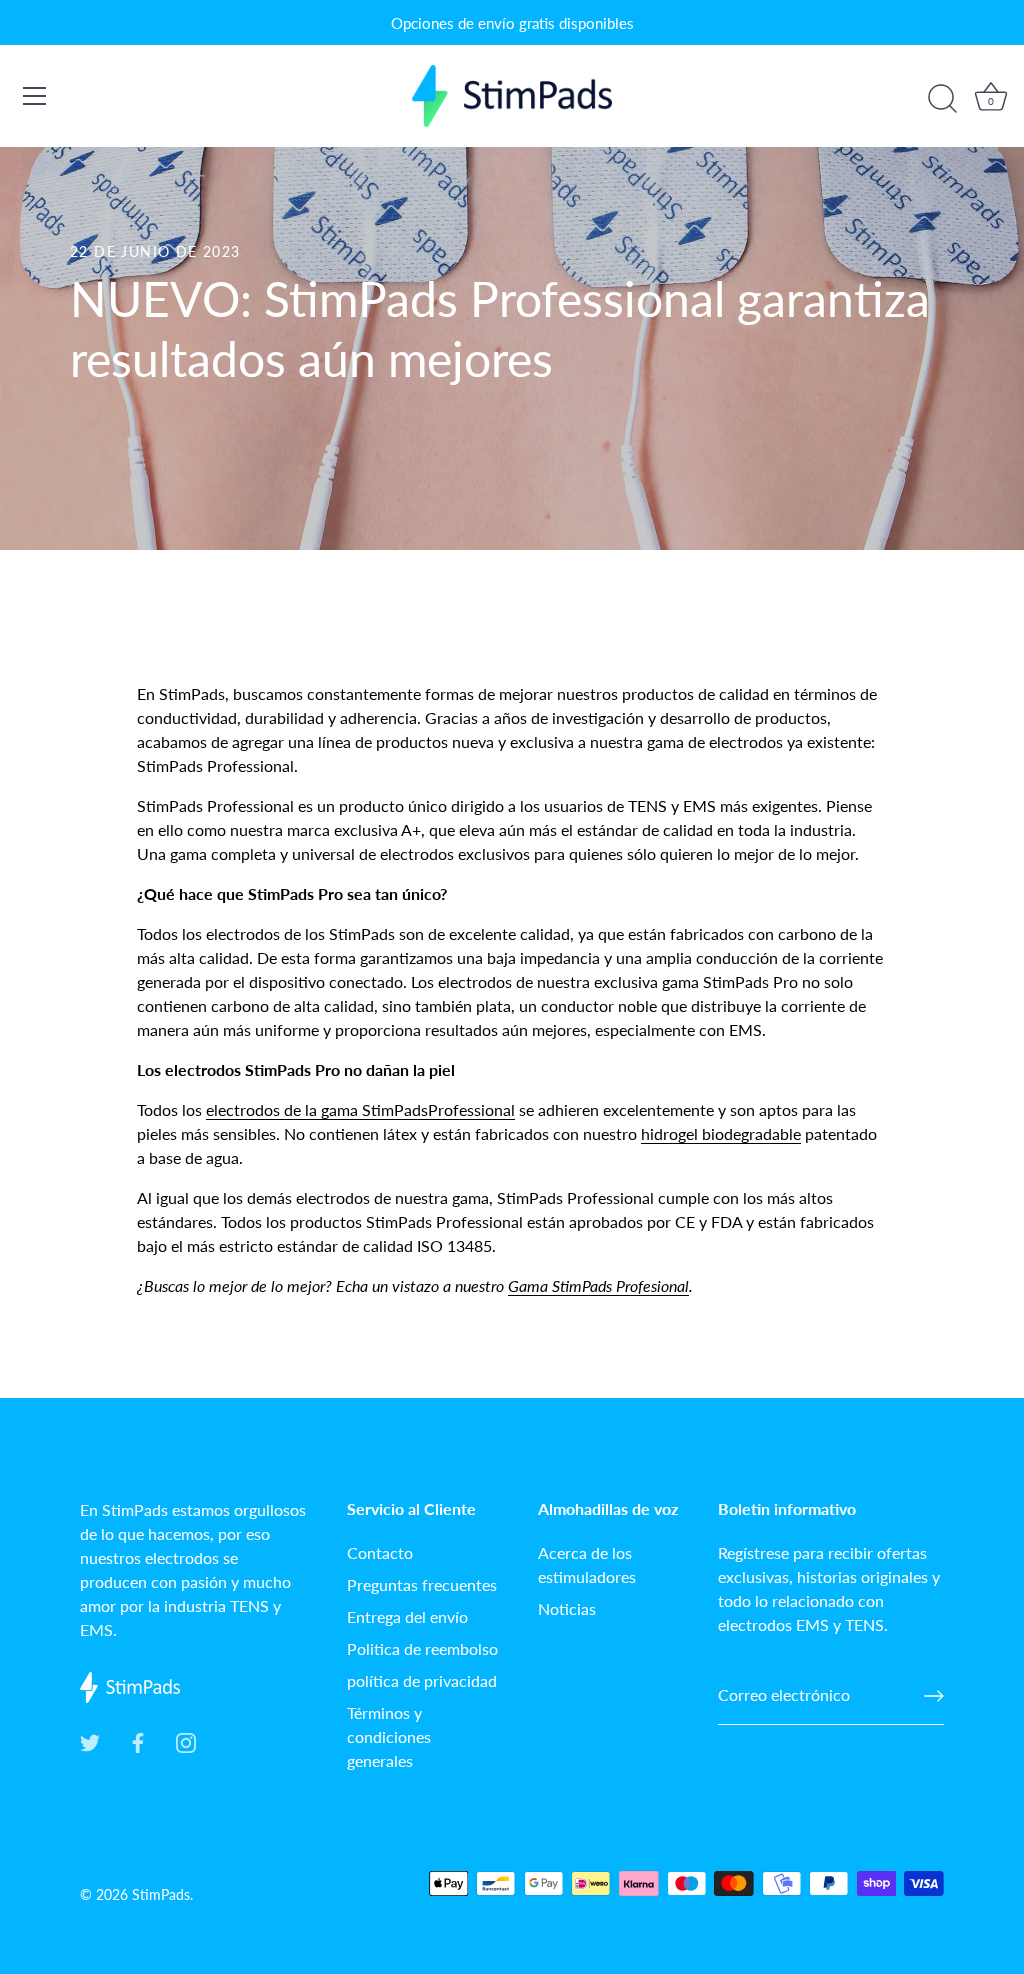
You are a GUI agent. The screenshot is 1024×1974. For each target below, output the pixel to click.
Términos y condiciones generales (389, 1736)
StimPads (161, 1895)
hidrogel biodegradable (721, 1133)
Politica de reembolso (422, 1648)
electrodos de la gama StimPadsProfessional (360, 1109)
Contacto (380, 1552)
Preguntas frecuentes (422, 1584)
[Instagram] (186, 1740)
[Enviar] (934, 1696)
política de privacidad (422, 1680)
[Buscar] (942, 99)
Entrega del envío (407, 1616)
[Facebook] (138, 1740)
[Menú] (35, 96)
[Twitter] (90, 1740)
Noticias (567, 1608)
